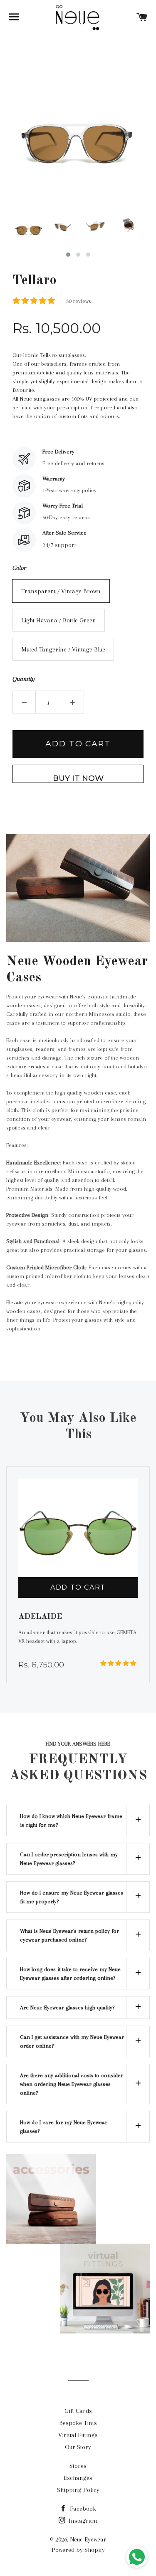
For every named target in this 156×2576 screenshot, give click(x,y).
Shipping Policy (78, 2490)
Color (19, 568)
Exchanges (78, 2478)
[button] (68, 255)
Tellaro (35, 281)
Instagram (82, 2521)
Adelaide (30, 1617)
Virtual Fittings (78, 2435)
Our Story (78, 2447)
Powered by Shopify (78, 2550)
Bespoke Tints (78, 2423)
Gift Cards (78, 2411)
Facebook (82, 2509)
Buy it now (78, 778)
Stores (78, 2466)
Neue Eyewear (88, 2539)
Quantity (24, 679)
